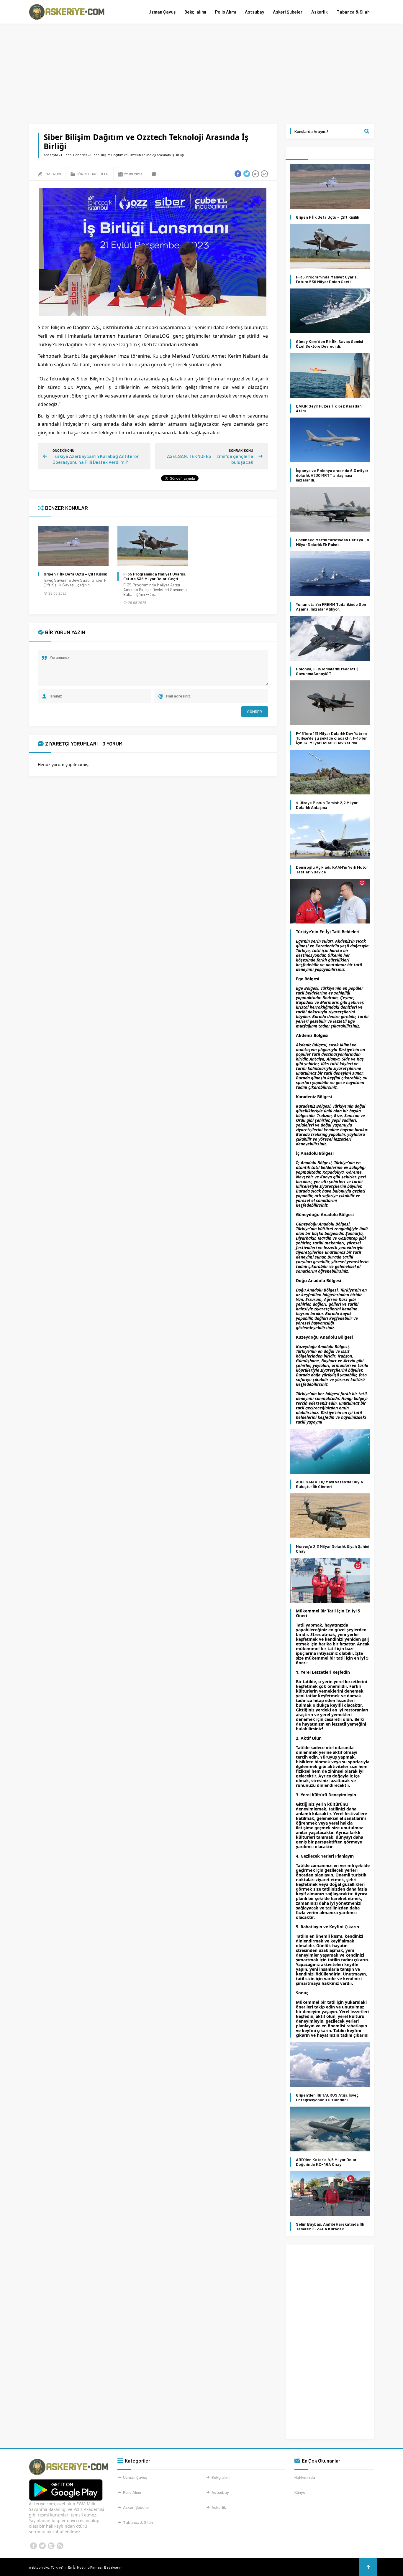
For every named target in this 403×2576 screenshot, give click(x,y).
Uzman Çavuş (162, 12)
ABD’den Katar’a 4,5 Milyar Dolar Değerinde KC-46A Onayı (326, 2162)
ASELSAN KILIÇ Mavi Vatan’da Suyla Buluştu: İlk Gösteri (329, 1484)
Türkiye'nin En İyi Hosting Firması (77, 2567)
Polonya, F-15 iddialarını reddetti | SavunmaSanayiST (327, 671)
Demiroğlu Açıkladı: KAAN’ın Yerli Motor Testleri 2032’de (332, 870)
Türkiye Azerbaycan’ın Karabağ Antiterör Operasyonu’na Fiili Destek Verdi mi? (96, 459)
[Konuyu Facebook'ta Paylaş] (238, 174)
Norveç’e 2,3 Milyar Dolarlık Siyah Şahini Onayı (332, 1549)
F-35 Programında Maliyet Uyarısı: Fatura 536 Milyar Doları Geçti (155, 576)
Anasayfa (51, 155)
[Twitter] (42, 2546)
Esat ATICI (52, 174)
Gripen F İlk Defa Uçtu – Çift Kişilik (75, 574)
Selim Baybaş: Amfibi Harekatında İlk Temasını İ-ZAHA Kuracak (330, 2227)
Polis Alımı (226, 12)
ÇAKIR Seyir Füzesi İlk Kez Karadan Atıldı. (329, 408)
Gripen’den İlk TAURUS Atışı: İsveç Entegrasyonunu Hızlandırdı (327, 2097)
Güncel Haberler (74, 155)
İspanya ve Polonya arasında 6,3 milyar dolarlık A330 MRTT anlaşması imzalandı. (332, 475)
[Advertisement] (201, 74)
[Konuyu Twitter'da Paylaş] (247, 174)
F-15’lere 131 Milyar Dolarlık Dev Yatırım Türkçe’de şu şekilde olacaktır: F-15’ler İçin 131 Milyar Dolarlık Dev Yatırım (331, 738)
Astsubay (254, 12)
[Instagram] (51, 2546)
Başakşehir (113, 2567)
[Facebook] (33, 2546)
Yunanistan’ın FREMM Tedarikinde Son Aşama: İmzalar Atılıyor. (331, 607)
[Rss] (60, 2546)
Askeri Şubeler (288, 12)
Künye (300, 2492)
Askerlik (320, 12)
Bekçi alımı (195, 12)
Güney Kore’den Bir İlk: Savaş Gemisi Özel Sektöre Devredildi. (329, 344)
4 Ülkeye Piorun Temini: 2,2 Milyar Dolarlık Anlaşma (327, 805)
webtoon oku (39, 2567)
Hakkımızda (305, 2477)
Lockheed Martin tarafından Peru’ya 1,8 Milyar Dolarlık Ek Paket (332, 542)
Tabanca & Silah (353, 12)
